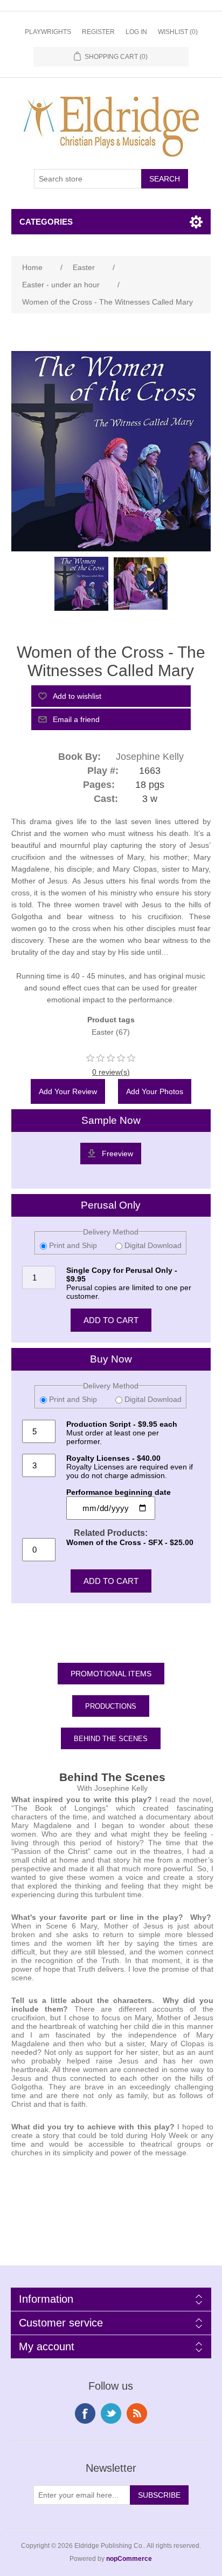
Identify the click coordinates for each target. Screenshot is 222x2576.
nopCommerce (129, 2559)
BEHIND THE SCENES (111, 1739)
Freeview (117, 1154)
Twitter (111, 2413)
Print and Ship (73, 1245)
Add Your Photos (155, 1091)
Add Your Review (68, 1091)
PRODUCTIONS (111, 1706)
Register (98, 32)
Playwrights (48, 32)
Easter (103, 1032)
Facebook (85, 2413)
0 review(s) (111, 1072)
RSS (137, 2413)
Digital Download (152, 1245)
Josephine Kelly (150, 757)
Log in (136, 32)
